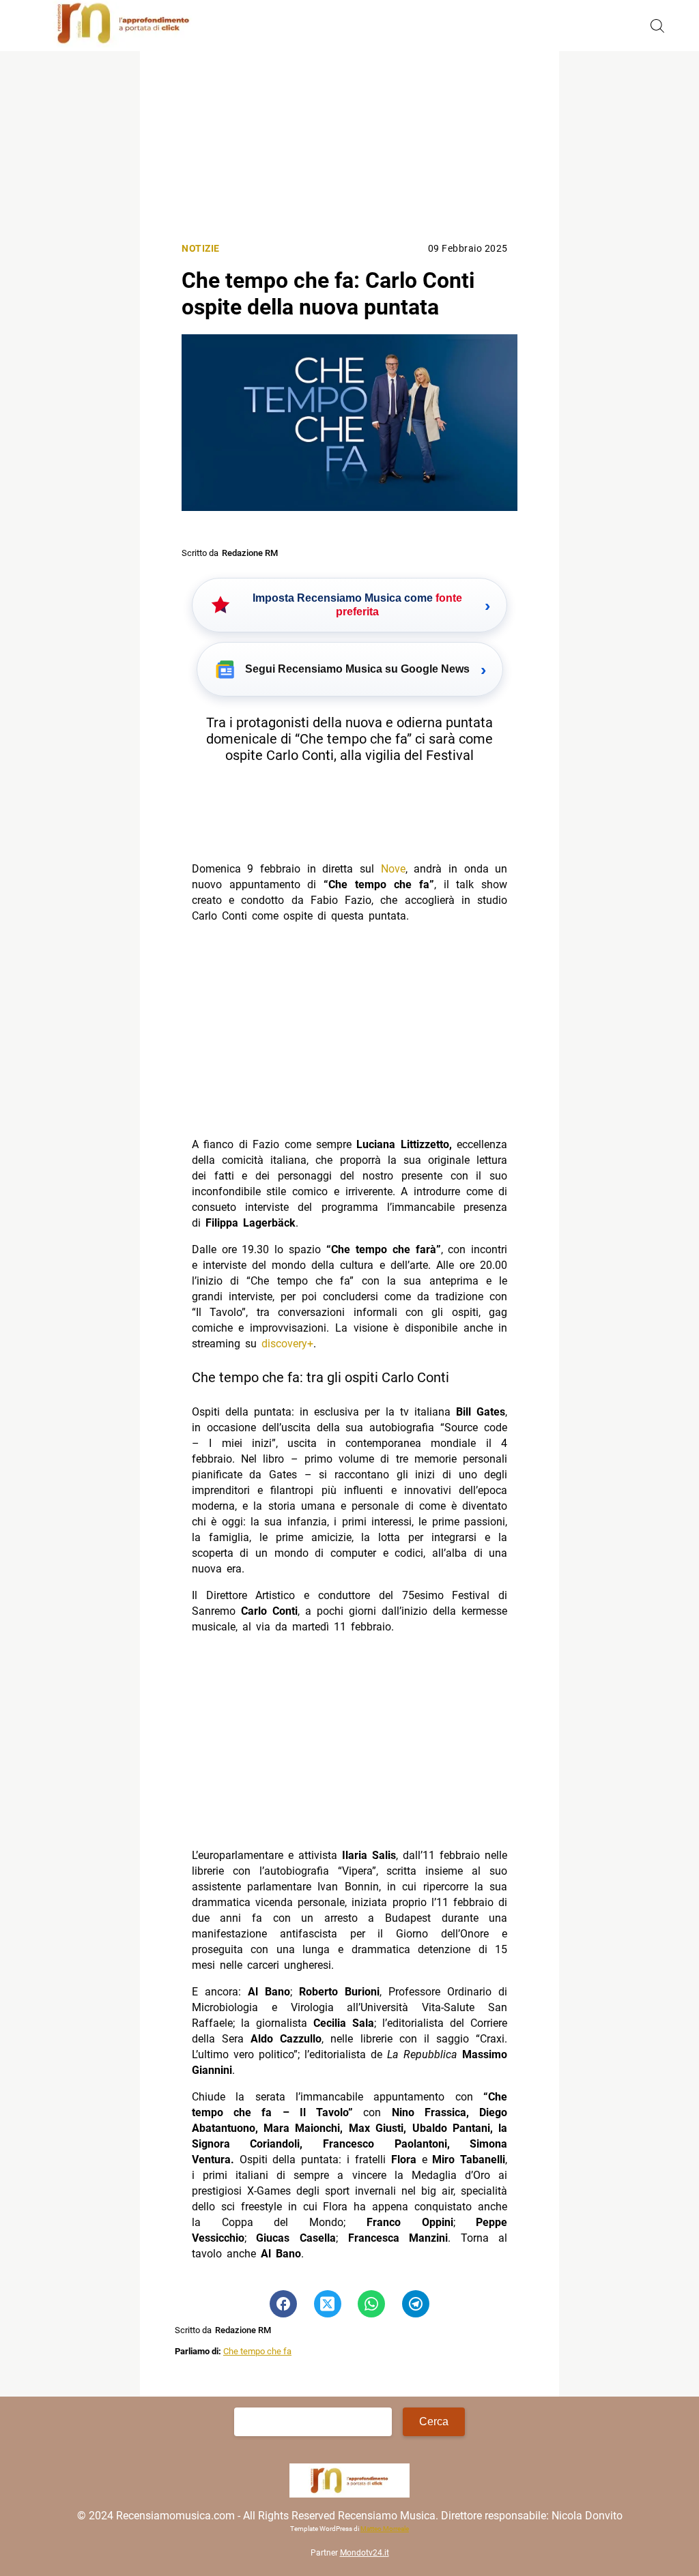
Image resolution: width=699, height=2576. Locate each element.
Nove (393, 869)
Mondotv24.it (365, 2553)
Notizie (201, 249)
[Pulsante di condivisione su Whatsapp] (371, 2304)
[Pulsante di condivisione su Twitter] (328, 2304)
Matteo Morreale (385, 2529)
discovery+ (287, 1344)
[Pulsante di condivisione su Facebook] (283, 2304)
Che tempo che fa (257, 2351)
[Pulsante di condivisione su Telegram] (416, 2304)
